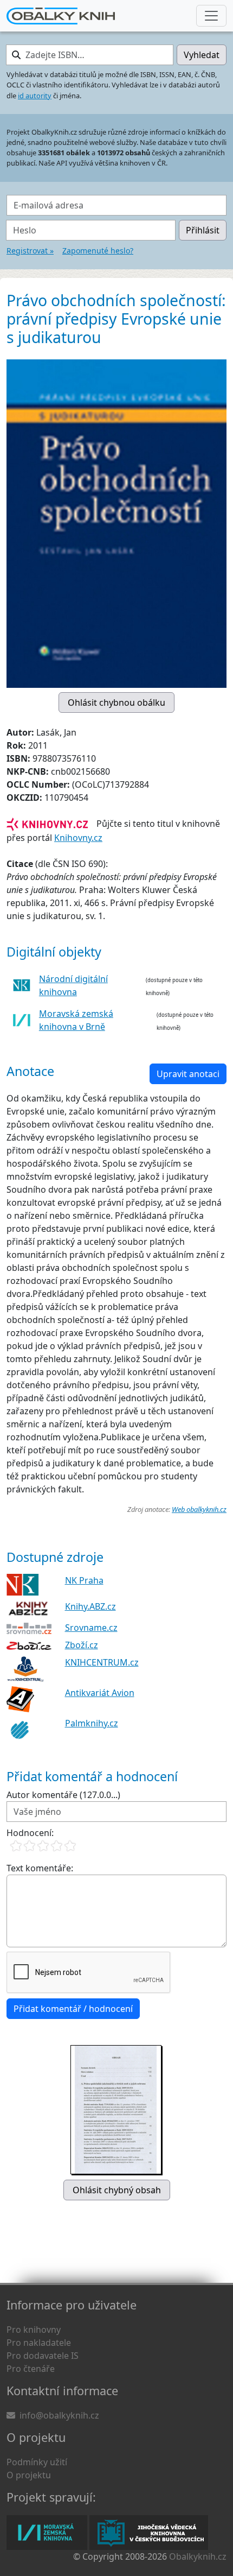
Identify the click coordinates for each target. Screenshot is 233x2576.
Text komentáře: (40, 1868)
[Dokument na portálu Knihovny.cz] (47, 824)
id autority (35, 96)
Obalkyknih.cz (198, 2556)
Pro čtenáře (31, 2369)
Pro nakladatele (39, 2343)
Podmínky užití (37, 2462)
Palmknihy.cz (92, 1723)
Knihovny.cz (78, 838)
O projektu (29, 2475)
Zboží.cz (82, 1645)
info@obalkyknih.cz (59, 2415)
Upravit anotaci (188, 1074)
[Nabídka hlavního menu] (211, 16)
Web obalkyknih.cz (199, 1509)
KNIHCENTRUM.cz (102, 1662)
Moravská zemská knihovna (47, 2533)
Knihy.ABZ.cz (90, 1606)
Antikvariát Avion (100, 1693)
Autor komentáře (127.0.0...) (63, 1795)
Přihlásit (203, 230)
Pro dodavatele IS (43, 2356)
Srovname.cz (91, 1628)
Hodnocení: (30, 1833)
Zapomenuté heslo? (98, 251)
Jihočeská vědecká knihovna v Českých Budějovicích (149, 2533)
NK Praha (84, 1580)
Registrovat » (30, 251)
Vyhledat (202, 55)
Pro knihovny (34, 2330)
